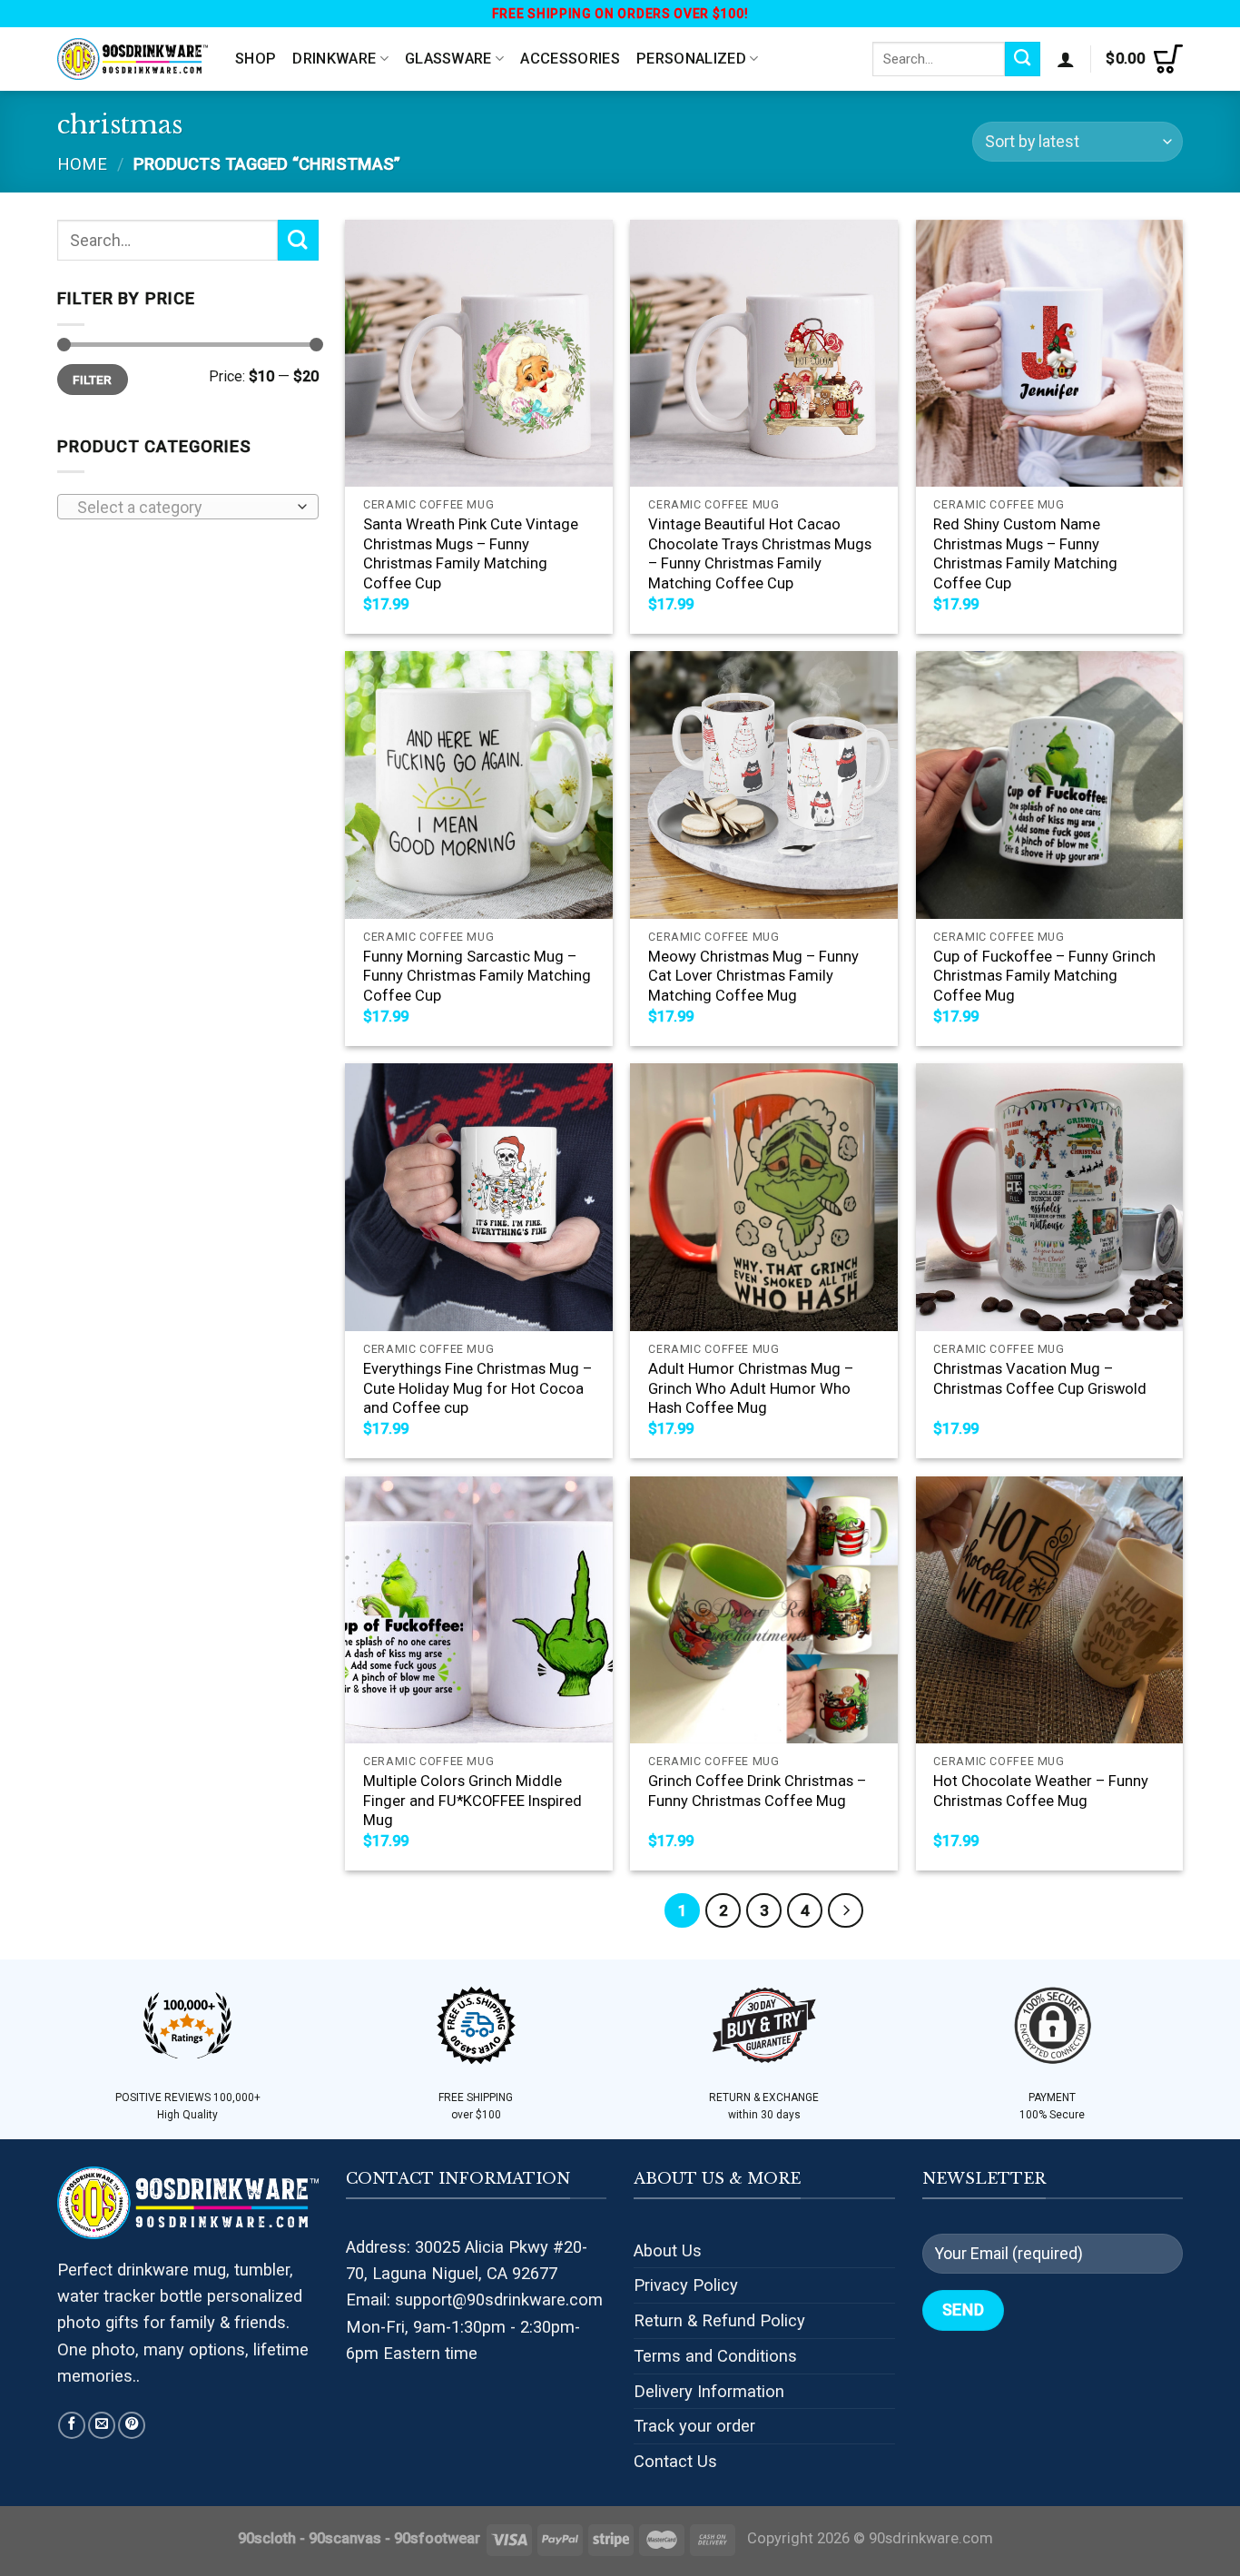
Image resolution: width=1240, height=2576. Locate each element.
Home (82, 164)
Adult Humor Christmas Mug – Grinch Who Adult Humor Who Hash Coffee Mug (751, 1388)
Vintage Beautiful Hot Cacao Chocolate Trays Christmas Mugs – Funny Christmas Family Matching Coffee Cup (760, 554)
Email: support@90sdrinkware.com (474, 2300)
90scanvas (345, 2538)
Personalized (691, 59)
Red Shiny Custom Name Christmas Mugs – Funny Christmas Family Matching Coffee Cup (1025, 554)
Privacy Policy (686, 2285)
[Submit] (1023, 59)
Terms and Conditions (715, 2356)
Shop (256, 59)
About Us (668, 2250)
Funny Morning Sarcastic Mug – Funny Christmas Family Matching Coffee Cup (477, 976)
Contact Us (675, 2461)
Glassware (448, 59)
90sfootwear (437, 2538)
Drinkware (334, 59)
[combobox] (188, 507)
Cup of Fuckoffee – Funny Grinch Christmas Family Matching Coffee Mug (1044, 976)
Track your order (694, 2426)
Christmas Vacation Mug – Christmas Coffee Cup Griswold (1040, 1379)
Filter (92, 380)
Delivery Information (709, 2391)
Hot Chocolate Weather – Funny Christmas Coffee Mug (1041, 1791)
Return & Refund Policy (719, 2320)
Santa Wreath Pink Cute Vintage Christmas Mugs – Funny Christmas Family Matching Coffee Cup (471, 554)
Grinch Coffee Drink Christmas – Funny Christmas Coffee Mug (757, 1791)
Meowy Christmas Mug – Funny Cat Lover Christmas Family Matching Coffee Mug (753, 976)
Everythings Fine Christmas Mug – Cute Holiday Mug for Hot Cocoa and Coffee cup (477, 1388)
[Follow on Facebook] (72, 2425)
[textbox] (182, 508)
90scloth (267, 2538)
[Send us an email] (102, 2425)
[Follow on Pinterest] (132, 2425)
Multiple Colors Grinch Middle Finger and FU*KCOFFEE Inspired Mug (472, 1801)
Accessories (570, 59)
